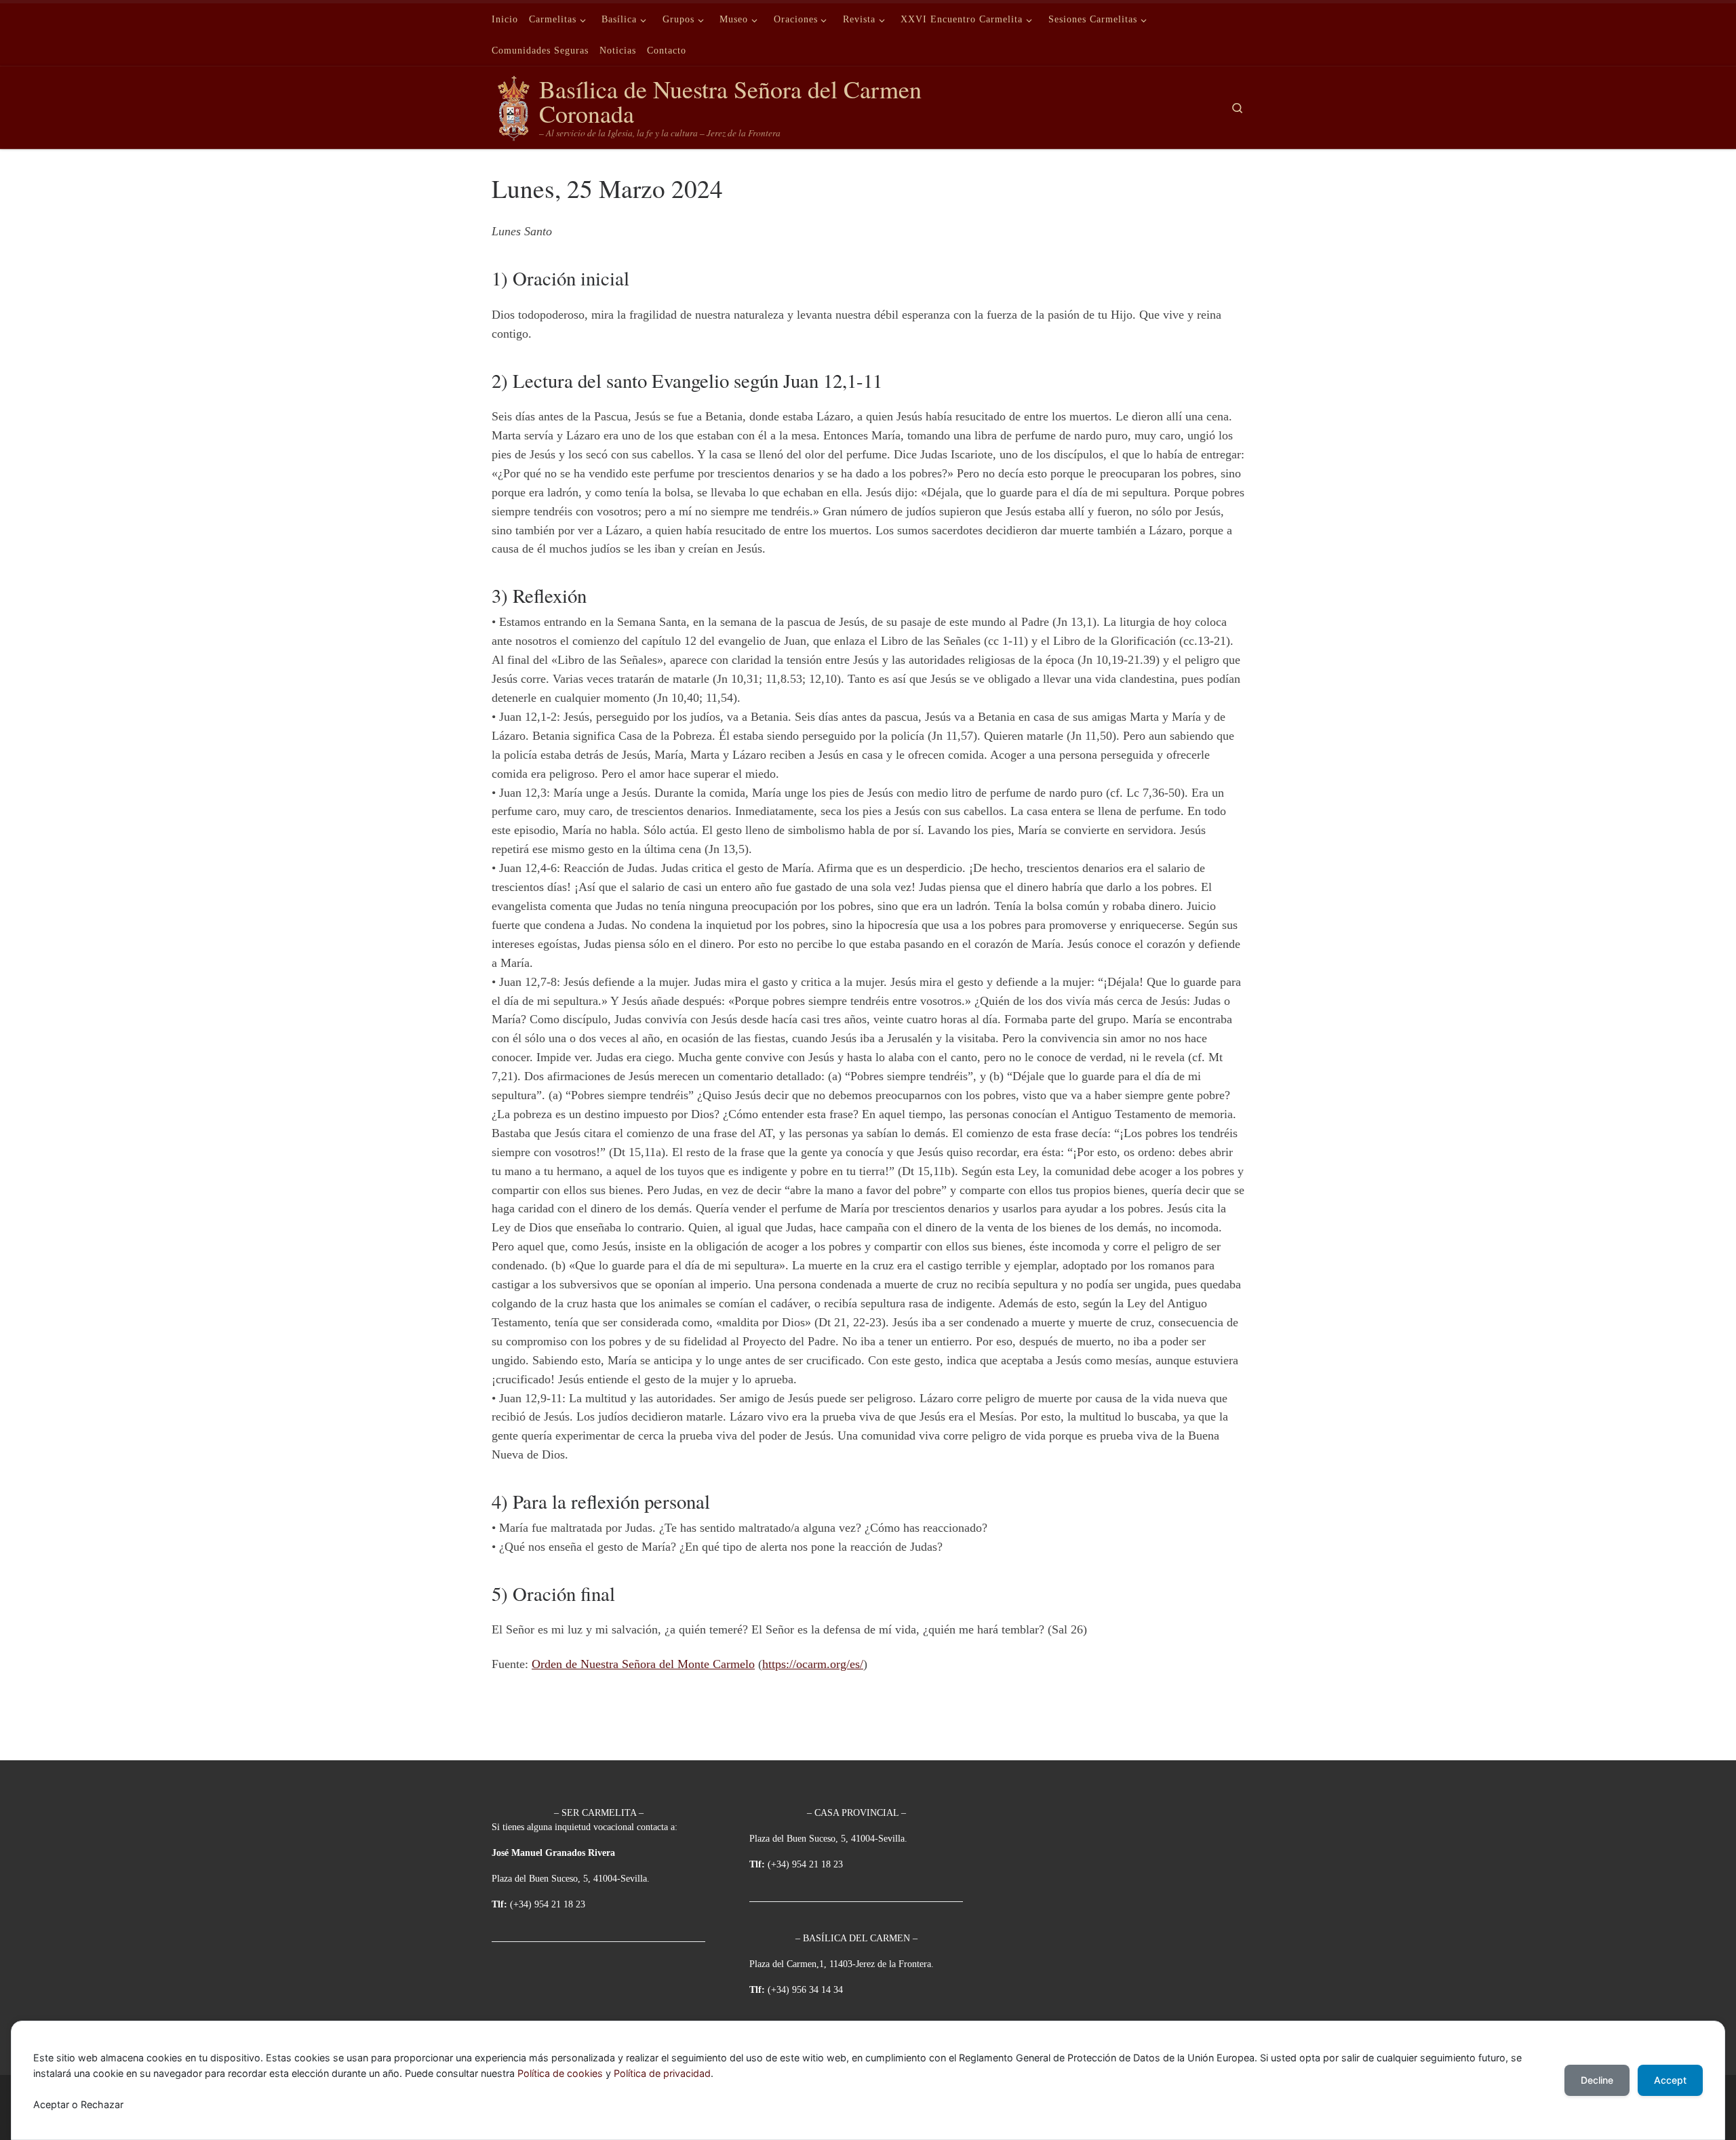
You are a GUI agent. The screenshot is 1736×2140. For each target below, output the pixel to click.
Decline (1597, 2080)
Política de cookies (560, 2073)
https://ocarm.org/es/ (813, 1664)
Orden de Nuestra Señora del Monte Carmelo (643, 1664)
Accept (1670, 2080)
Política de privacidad (662, 2073)
